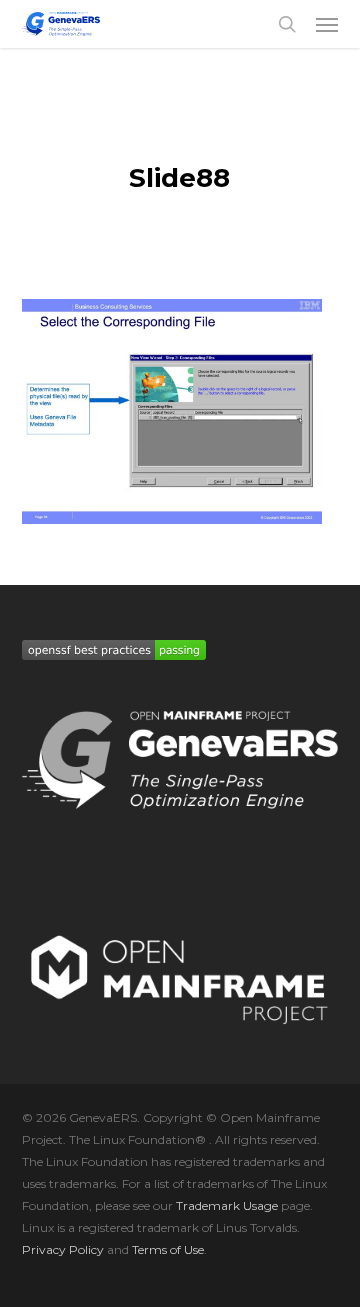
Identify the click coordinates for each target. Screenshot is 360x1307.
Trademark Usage (227, 1205)
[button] (327, 24)
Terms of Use (168, 1249)
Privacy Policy (63, 1249)
